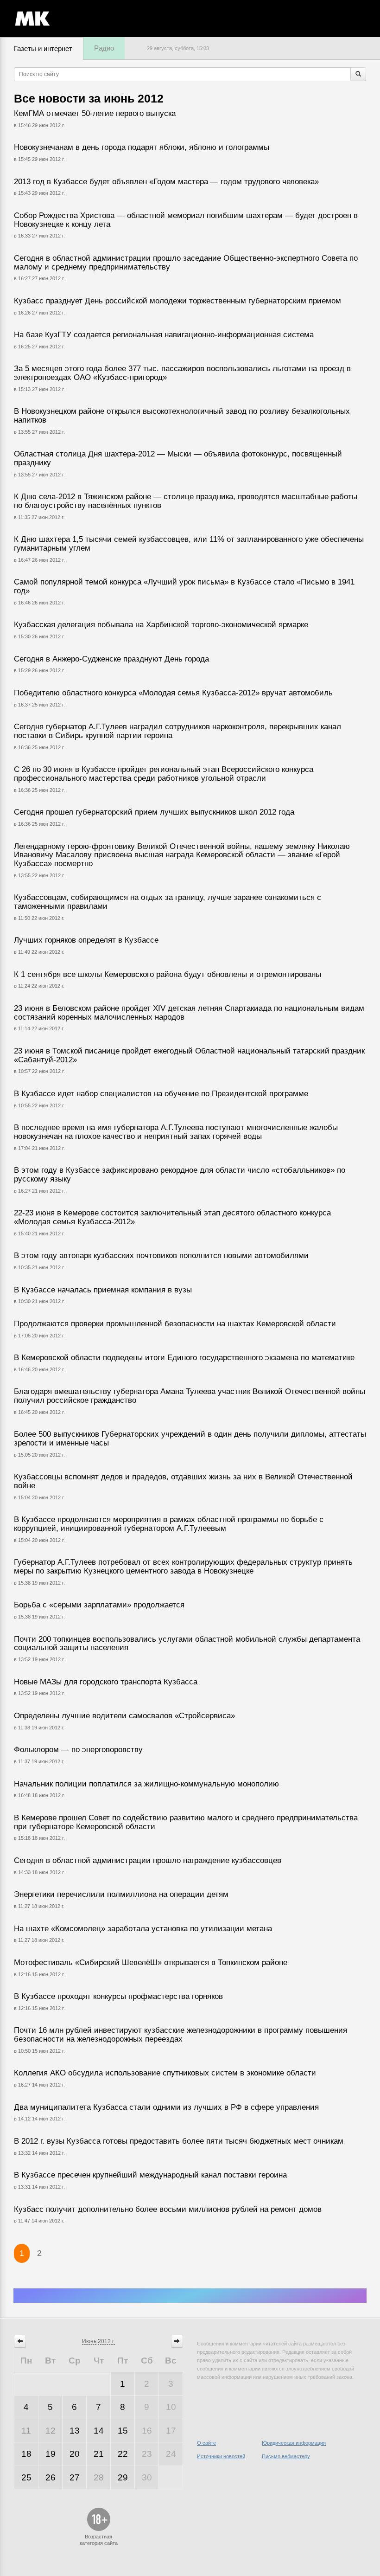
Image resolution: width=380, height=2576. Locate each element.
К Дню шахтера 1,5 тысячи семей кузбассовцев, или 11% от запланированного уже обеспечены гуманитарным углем (189, 544)
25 (26, 2477)
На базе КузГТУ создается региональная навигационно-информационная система (164, 335)
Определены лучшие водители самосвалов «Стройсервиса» (124, 1716)
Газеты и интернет (43, 48)
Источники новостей (221, 2456)
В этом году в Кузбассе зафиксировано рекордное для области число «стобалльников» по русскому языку (180, 1175)
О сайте (206, 2443)
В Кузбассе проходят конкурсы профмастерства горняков (118, 1996)
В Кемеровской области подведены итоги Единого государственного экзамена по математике (184, 1358)
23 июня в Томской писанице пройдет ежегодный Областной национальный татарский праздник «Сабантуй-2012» (189, 1055)
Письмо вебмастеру (286, 2456)
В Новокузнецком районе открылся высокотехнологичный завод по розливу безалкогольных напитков (182, 416)
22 (123, 2454)
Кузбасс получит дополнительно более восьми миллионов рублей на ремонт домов (168, 2209)
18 (26, 2454)
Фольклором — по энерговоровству (78, 1750)
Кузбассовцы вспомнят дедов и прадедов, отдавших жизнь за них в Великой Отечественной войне (183, 1481)
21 (99, 2454)
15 (123, 2431)
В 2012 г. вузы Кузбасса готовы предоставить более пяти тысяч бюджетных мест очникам (179, 2141)
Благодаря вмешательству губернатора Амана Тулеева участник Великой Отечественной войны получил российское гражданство (190, 1396)
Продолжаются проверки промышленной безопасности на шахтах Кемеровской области (175, 1324)
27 (75, 2477)
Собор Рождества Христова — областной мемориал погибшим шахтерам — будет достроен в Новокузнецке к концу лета (186, 220)
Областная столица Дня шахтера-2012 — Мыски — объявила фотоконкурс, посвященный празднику (178, 458)
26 (51, 2477)
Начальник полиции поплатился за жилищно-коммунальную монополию (146, 1784)
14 (99, 2431)
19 (51, 2454)
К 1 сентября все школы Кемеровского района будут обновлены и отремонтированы (168, 974)
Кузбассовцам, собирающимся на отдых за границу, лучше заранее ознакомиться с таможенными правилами (168, 902)
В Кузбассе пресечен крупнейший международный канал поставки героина (150, 2175)
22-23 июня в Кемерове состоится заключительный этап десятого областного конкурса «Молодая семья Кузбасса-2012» (172, 1217)
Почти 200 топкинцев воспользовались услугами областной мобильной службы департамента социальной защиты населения (187, 1644)
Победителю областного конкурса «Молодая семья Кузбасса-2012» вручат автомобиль (173, 693)
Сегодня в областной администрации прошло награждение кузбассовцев (148, 1860)
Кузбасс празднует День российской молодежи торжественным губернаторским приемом (177, 301)
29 (123, 2477)
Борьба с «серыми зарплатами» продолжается (99, 1605)
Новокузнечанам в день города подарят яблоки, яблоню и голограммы (142, 147)
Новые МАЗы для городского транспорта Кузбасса (106, 1682)
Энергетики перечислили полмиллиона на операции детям (121, 1894)
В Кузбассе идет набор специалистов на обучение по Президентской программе (161, 1094)
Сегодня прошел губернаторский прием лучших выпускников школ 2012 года (154, 812)
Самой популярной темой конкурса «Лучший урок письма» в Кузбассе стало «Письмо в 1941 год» (184, 586)
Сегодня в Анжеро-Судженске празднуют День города (111, 659)
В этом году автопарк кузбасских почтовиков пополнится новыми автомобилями (161, 1256)
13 (75, 2431)
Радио (104, 48)
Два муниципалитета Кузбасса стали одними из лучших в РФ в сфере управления (166, 2107)
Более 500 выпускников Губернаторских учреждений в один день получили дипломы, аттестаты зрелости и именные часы (190, 1439)
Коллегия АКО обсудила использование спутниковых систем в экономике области (165, 2073)
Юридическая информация (294, 2443)
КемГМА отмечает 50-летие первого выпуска (95, 113)
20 (75, 2454)
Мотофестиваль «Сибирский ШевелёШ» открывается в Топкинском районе (151, 1963)
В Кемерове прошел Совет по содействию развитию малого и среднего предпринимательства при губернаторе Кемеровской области (186, 1822)
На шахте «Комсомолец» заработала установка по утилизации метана (143, 1929)
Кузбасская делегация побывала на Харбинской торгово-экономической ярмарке (161, 625)
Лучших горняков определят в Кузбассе (86, 940)
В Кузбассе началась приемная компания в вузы (103, 1290)
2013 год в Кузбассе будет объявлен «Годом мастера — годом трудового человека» (166, 182)
